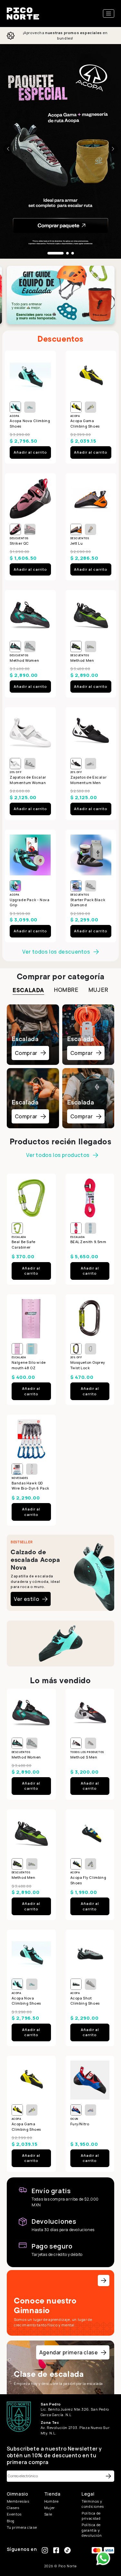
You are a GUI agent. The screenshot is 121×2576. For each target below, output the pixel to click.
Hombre (51, 2501)
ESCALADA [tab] (28, 990)
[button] (8, 149)
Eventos (14, 2514)
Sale (48, 2514)
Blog (11, 2521)
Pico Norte (68, 2566)
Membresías (18, 2501)
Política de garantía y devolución (92, 2530)
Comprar (26, 1053)
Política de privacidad (91, 2516)
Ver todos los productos (58, 1155)
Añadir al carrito (30, 452)
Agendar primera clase (69, 2352)
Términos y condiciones (93, 2504)
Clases (13, 2508)
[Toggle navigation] (109, 14)
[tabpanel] (61, 1065)
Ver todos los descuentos (56, 952)
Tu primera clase (22, 2527)
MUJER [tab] (98, 990)
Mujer (50, 2508)
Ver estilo (26, 1599)
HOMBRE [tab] (66, 990)
